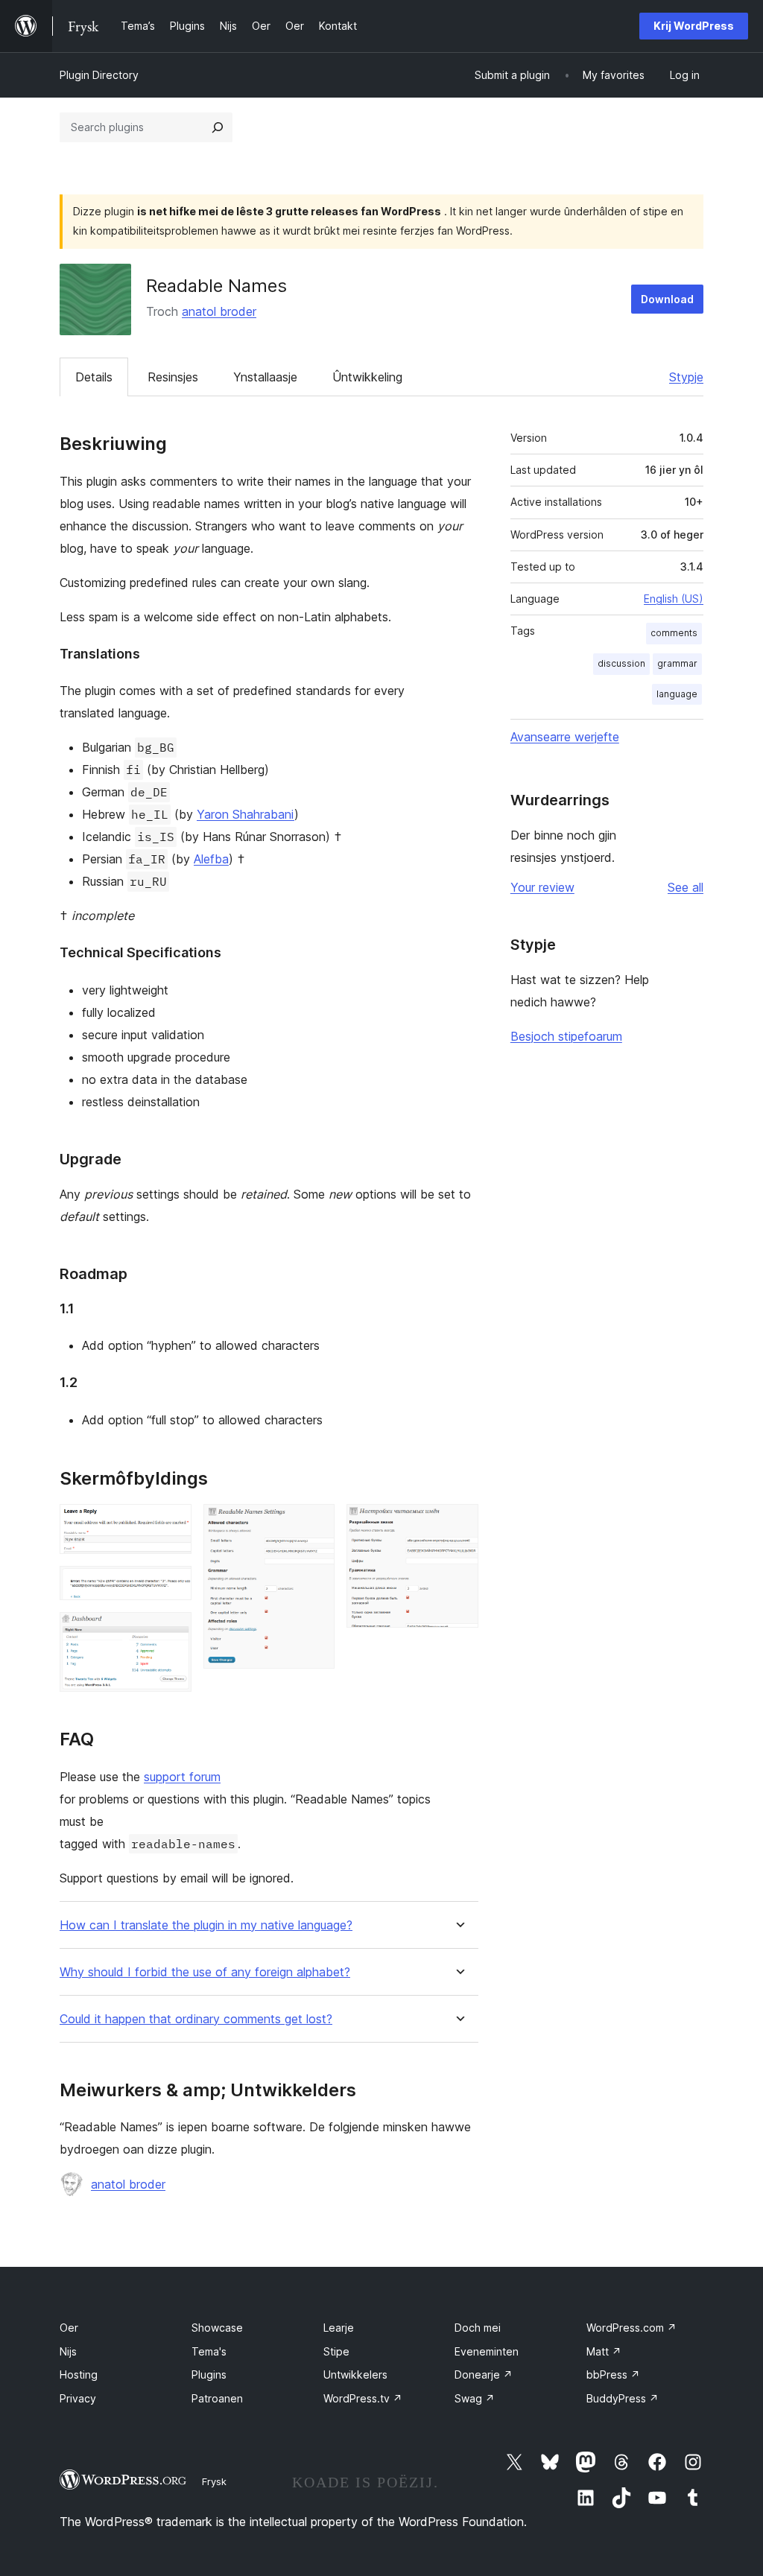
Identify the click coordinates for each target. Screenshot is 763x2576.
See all (686, 887)
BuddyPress (623, 2398)
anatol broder (219, 311)
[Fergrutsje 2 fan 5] (171, 1586)
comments (674, 633)
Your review (542, 887)
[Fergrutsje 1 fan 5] (171, 1524)
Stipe (336, 2351)
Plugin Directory (99, 75)
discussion (621, 663)
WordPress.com (631, 2328)
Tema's (209, 2351)
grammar (677, 663)
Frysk (214, 2481)
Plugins (209, 2374)
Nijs (68, 2351)
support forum (182, 1777)
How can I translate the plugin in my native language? (206, 1925)
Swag (475, 2398)
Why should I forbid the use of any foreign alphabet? (205, 1972)
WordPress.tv (363, 2398)
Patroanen (217, 2398)
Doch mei (478, 2328)
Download (667, 299)
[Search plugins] (218, 127)
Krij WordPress (694, 26)
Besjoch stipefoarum (566, 1036)
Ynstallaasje (265, 377)
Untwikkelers (355, 2374)
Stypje (686, 377)
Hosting (79, 2374)
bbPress (613, 2374)
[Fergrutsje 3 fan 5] (171, 1632)
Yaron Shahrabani (246, 814)
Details (94, 377)
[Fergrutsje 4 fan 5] (314, 1524)
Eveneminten (487, 2351)
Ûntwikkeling (367, 377)
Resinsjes (173, 377)
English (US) (674, 599)
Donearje (484, 2374)
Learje (339, 2328)
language (677, 694)
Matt (604, 2351)
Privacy (78, 2398)
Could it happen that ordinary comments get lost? (196, 2019)
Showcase (217, 2328)
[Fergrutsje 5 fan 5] (458, 1524)
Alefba (211, 859)
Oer (69, 2328)
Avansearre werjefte (565, 737)
